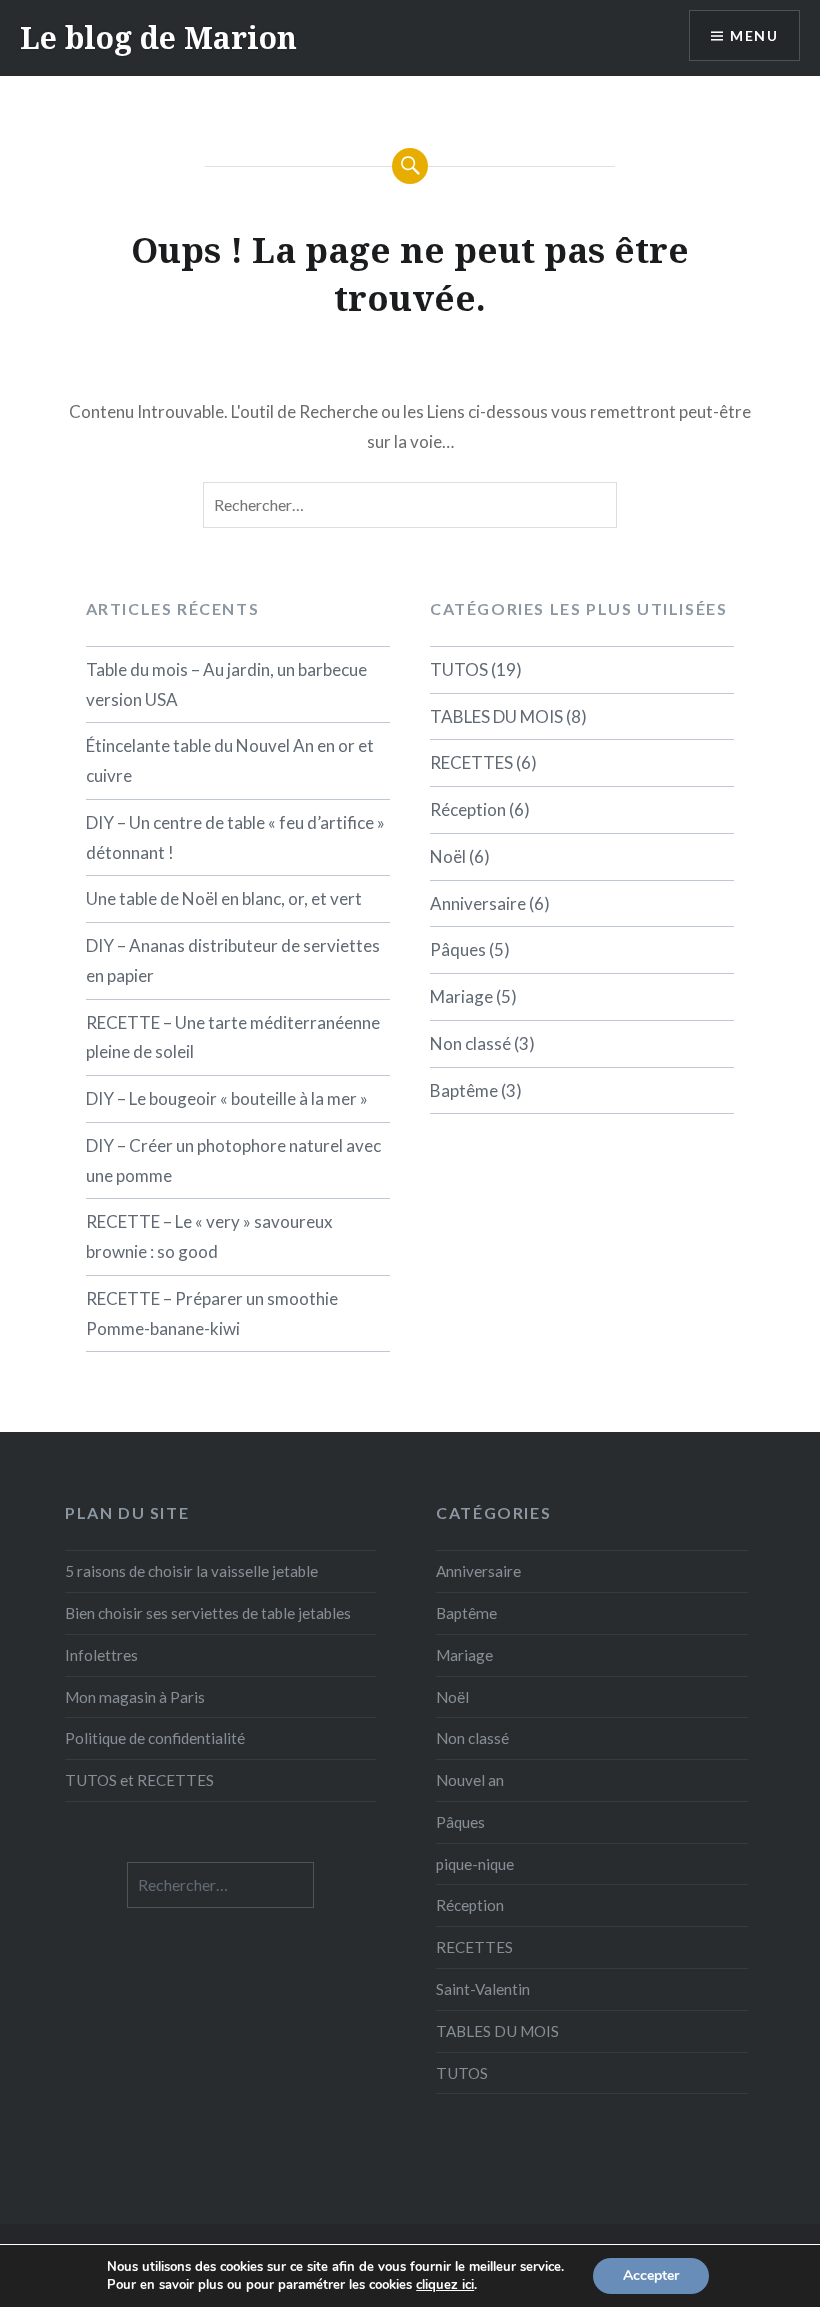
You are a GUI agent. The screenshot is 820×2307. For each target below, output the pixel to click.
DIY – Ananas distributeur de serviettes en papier (233, 960)
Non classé (470, 1043)
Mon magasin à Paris (135, 1697)
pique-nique (475, 1864)
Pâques (458, 949)
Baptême (464, 1090)
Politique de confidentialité (155, 1738)
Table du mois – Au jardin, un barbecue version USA (226, 684)
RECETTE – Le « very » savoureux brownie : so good (209, 1236)
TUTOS (459, 669)
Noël (448, 856)
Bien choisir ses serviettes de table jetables (208, 1613)
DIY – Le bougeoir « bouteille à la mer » (227, 1098)
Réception (468, 809)
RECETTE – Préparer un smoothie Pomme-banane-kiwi (212, 1313)
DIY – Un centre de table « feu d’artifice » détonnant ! (235, 837)
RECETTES (471, 762)
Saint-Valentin (483, 1989)
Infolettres (101, 1655)
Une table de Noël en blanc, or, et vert (224, 898)
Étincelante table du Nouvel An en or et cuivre (230, 760)
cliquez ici (445, 2285)
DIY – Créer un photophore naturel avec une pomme (233, 1160)
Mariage (461, 996)
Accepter (651, 2275)
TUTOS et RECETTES (139, 1780)
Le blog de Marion (158, 37)
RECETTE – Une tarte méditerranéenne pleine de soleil (233, 1037)
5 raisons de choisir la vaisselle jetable (191, 1571)
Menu (754, 35)
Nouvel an (470, 1780)
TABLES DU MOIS (496, 716)
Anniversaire (478, 903)
